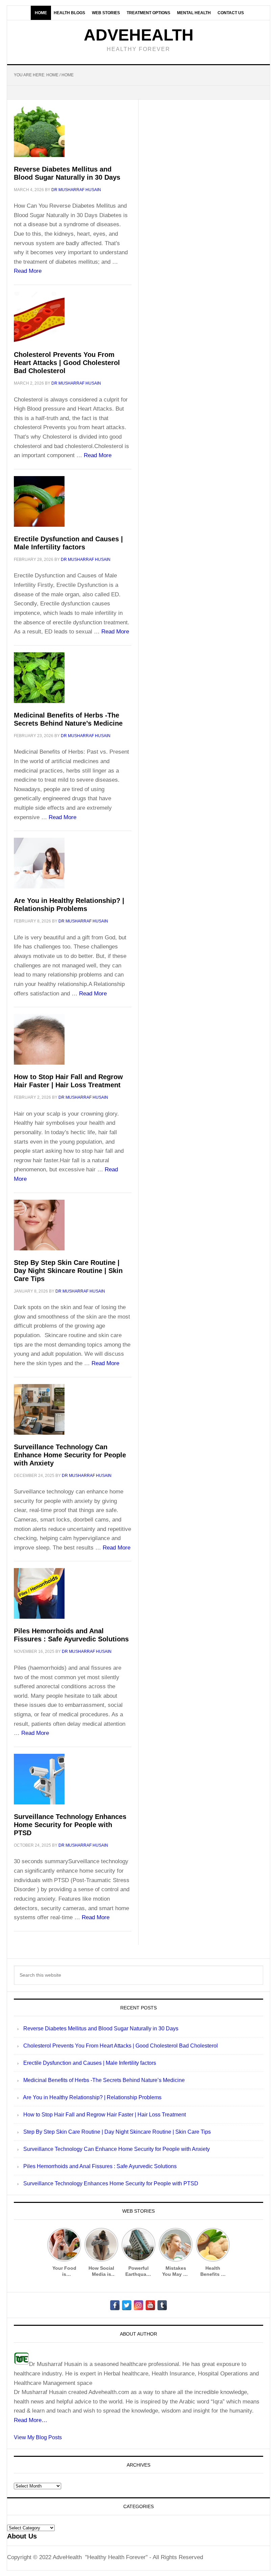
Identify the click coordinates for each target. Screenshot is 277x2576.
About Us (22, 2536)
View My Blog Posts (38, 2437)
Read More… (31, 2420)
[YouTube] (150, 2305)
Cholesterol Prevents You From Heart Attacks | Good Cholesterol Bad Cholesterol (67, 363)
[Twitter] (127, 2305)
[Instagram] (138, 2305)
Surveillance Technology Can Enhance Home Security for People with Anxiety (70, 1455)
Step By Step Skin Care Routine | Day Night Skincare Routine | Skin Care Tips (68, 1271)
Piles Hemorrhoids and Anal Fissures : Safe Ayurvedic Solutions (100, 2166)
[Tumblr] (162, 2305)
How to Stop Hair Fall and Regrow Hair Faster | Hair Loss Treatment (105, 2115)
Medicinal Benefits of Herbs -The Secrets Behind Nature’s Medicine (104, 2080)
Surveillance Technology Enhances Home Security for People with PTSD (70, 1825)
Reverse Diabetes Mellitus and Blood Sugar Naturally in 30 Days (101, 2028)
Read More (28, 271)
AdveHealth (139, 35)
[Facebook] (115, 2305)
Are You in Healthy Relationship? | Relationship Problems (92, 2097)
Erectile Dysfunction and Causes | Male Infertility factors (90, 2063)
